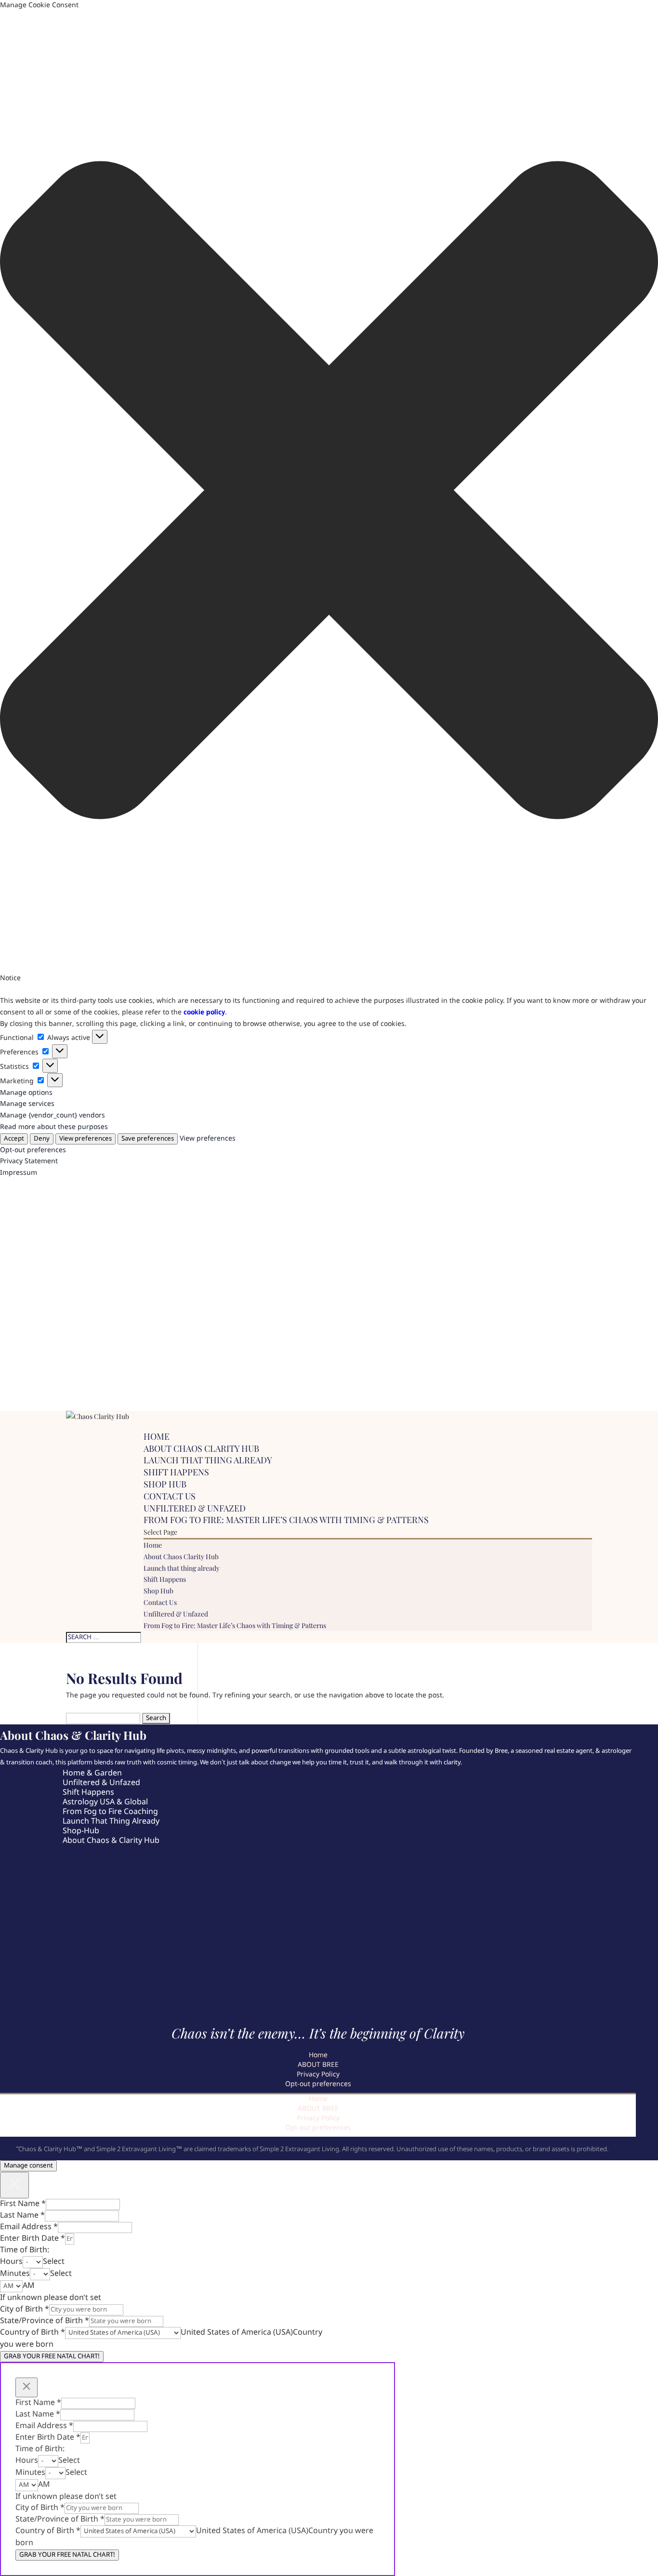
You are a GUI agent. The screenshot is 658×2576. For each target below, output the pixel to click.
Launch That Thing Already (111, 1821)
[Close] (14, 2185)
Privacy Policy (318, 2075)
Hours (11, 2262)
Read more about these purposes (54, 1127)
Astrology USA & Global (105, 1802)
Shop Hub (165, 1484)
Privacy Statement (29, 1161)
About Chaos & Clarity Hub (111, 1841)
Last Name (22, 2215)
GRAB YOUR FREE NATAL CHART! (52, 2357)
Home (157, 1436)
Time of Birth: (25, 2250)
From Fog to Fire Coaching (110, 1812)
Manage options (26, 1093)
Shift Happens (176, 1472)
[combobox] (54, 2262)
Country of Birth (33, 2333)
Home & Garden (92, 1773)
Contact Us (170, 1496)
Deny (42, 1139)
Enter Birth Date (33, 2239)
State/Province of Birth (45, 2321)
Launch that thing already (208, 1460)
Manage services (27, 1104)
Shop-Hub (81, 1831)
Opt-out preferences (33, 1150)
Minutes (15, 2274)
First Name (23, 2204)
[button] (329, 492)
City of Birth (25, 2309)
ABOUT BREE (318, 2065)
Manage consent (28, 2166)
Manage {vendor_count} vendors (53, 1116)
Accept (14, 1139)
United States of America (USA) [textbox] (237, 2333)
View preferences (86, 1139)
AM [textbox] (29, 2286)
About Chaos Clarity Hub (201, 1448)
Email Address (29, 2227)
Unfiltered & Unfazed (195, 1508)
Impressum (19, 1173)
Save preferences (148, 1139)
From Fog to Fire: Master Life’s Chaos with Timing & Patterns (286, 1520)
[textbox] (54, 2262)
